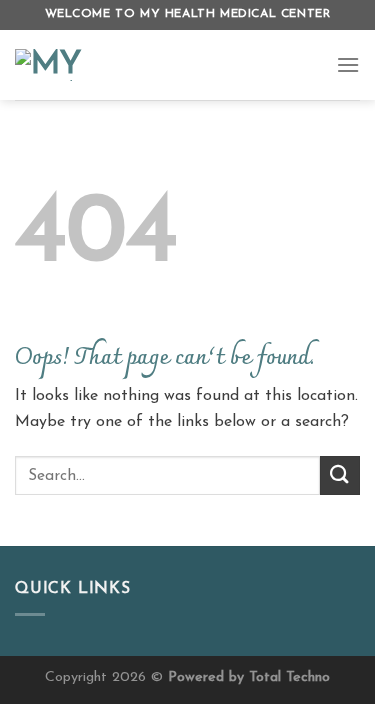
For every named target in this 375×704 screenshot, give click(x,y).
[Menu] (348, 64)
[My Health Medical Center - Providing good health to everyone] (160, 65)
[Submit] (340, 475)
